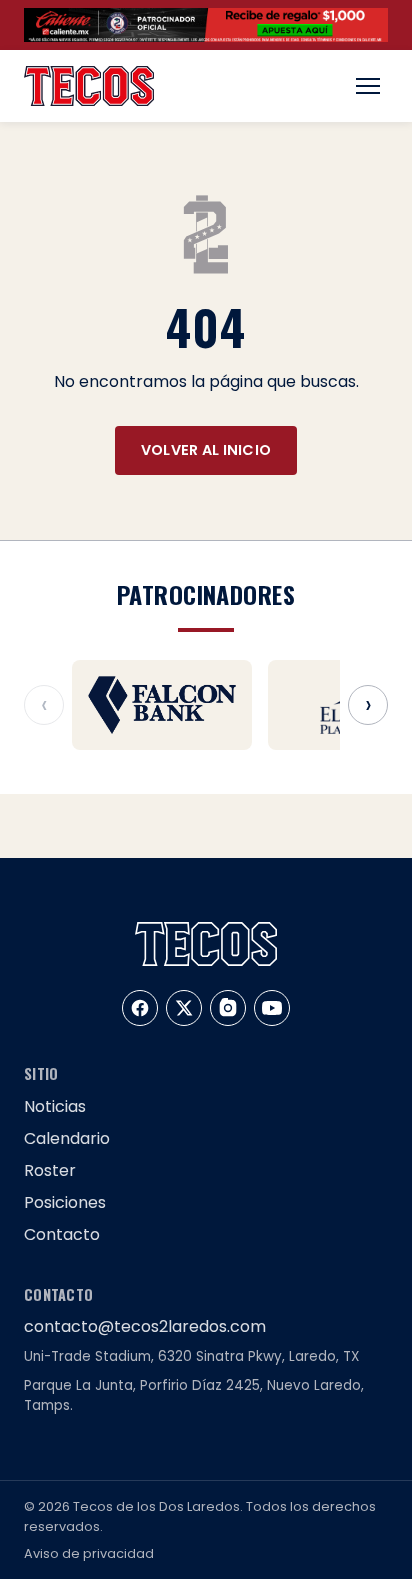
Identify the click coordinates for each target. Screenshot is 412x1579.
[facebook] (140, 1008)
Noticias (55, 1106)
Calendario (67, 1138)
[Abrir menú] (368, 86)
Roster (50, 1170)
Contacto (62, 1234)
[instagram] (228, 1008)
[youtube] (272, 1008)
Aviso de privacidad (89, 1553)
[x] (184, 1008)
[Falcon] (162, 705)
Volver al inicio (206, 450)
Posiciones (65, 1202)
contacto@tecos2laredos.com (145, 1326)
